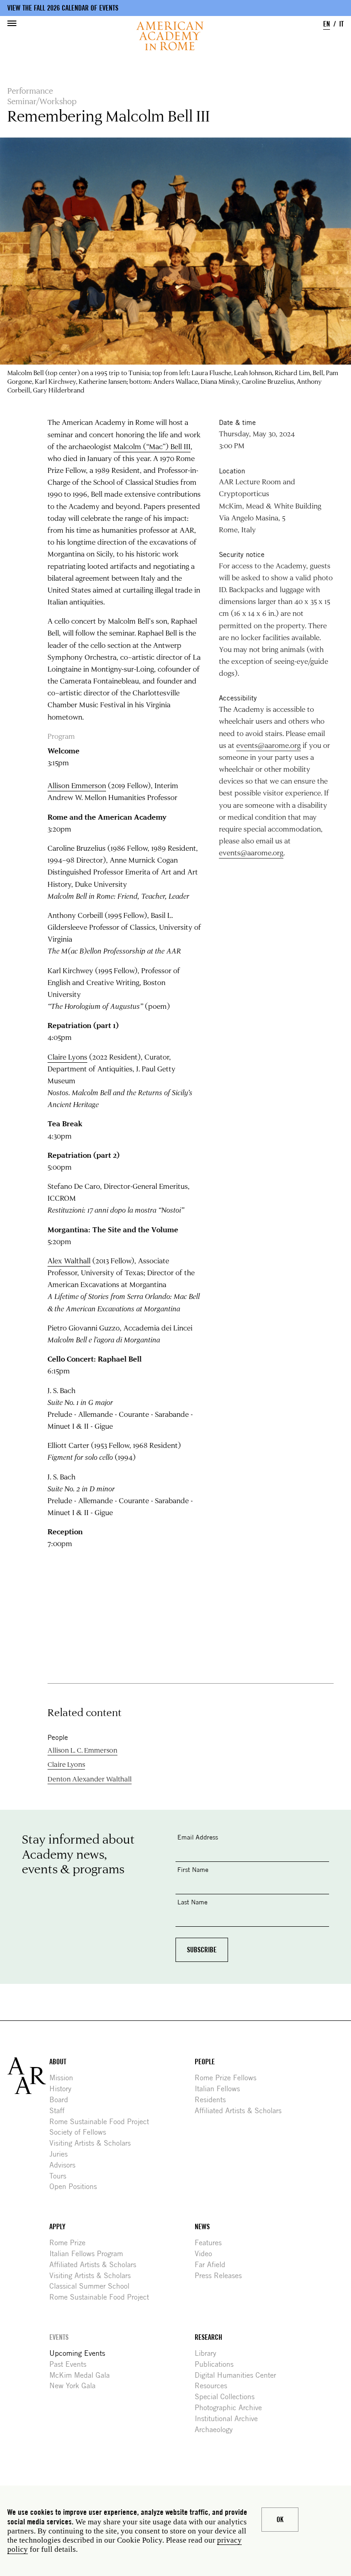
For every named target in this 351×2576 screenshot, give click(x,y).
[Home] (170, 36)
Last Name (192, 1902)
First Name (193, 1869)
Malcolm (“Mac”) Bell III (152, 446)
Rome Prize (71, 2243)
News (202, 2227)
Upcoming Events (81, 2353)
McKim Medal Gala (83, 2375)
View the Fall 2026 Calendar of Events (63, 8)
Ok (280, 2520)
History (64, 2089)
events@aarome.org (269, 745)
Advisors (66, 2165)
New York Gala (76, 2386)
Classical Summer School (93, 2286)
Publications (218, 2364)
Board (62, 2100)
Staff (60, 2111)
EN (327, 24)
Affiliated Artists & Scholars (242, 2111)
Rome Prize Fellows (229, 2078)
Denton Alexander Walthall (90, 1779)
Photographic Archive (232, 2408)
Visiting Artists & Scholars (93, 2143)
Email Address (198, 1837)
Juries (62, 2154)
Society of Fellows (81, 2132)
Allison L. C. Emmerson (82, 1750)
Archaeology (217, 2430)
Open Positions (77, 2186)
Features (212, 2243)
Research (208, 2337)
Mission (65, 2078)
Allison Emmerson (77, 785)
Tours (61, 2176)
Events (59, 2337)
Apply (57, 2227)
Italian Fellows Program (90, 2254)
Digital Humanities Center (239, 2375)
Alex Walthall (69, 1261)
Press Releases (222, 2276)
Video (207, 2254)
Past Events (71, 2364)
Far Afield (213, 2265)
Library (209, 2353)
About (58, 2062)
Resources (214, 2386)
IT (341, 24)
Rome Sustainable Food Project (103, 2122)
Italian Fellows (221, 2089)
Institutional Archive (230, 2419)
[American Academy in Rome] (28, 2076)
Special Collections (228, 2397)
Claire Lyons (67, 1057)
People (205, 2062)
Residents (214, 2100)
